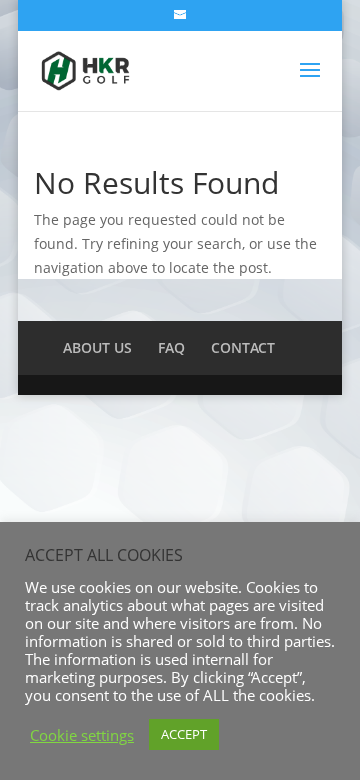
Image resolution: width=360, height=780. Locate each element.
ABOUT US (97, 347)
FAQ (171, 347)
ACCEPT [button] (184, 734)
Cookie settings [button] (82, 735)
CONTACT (243, 347)
